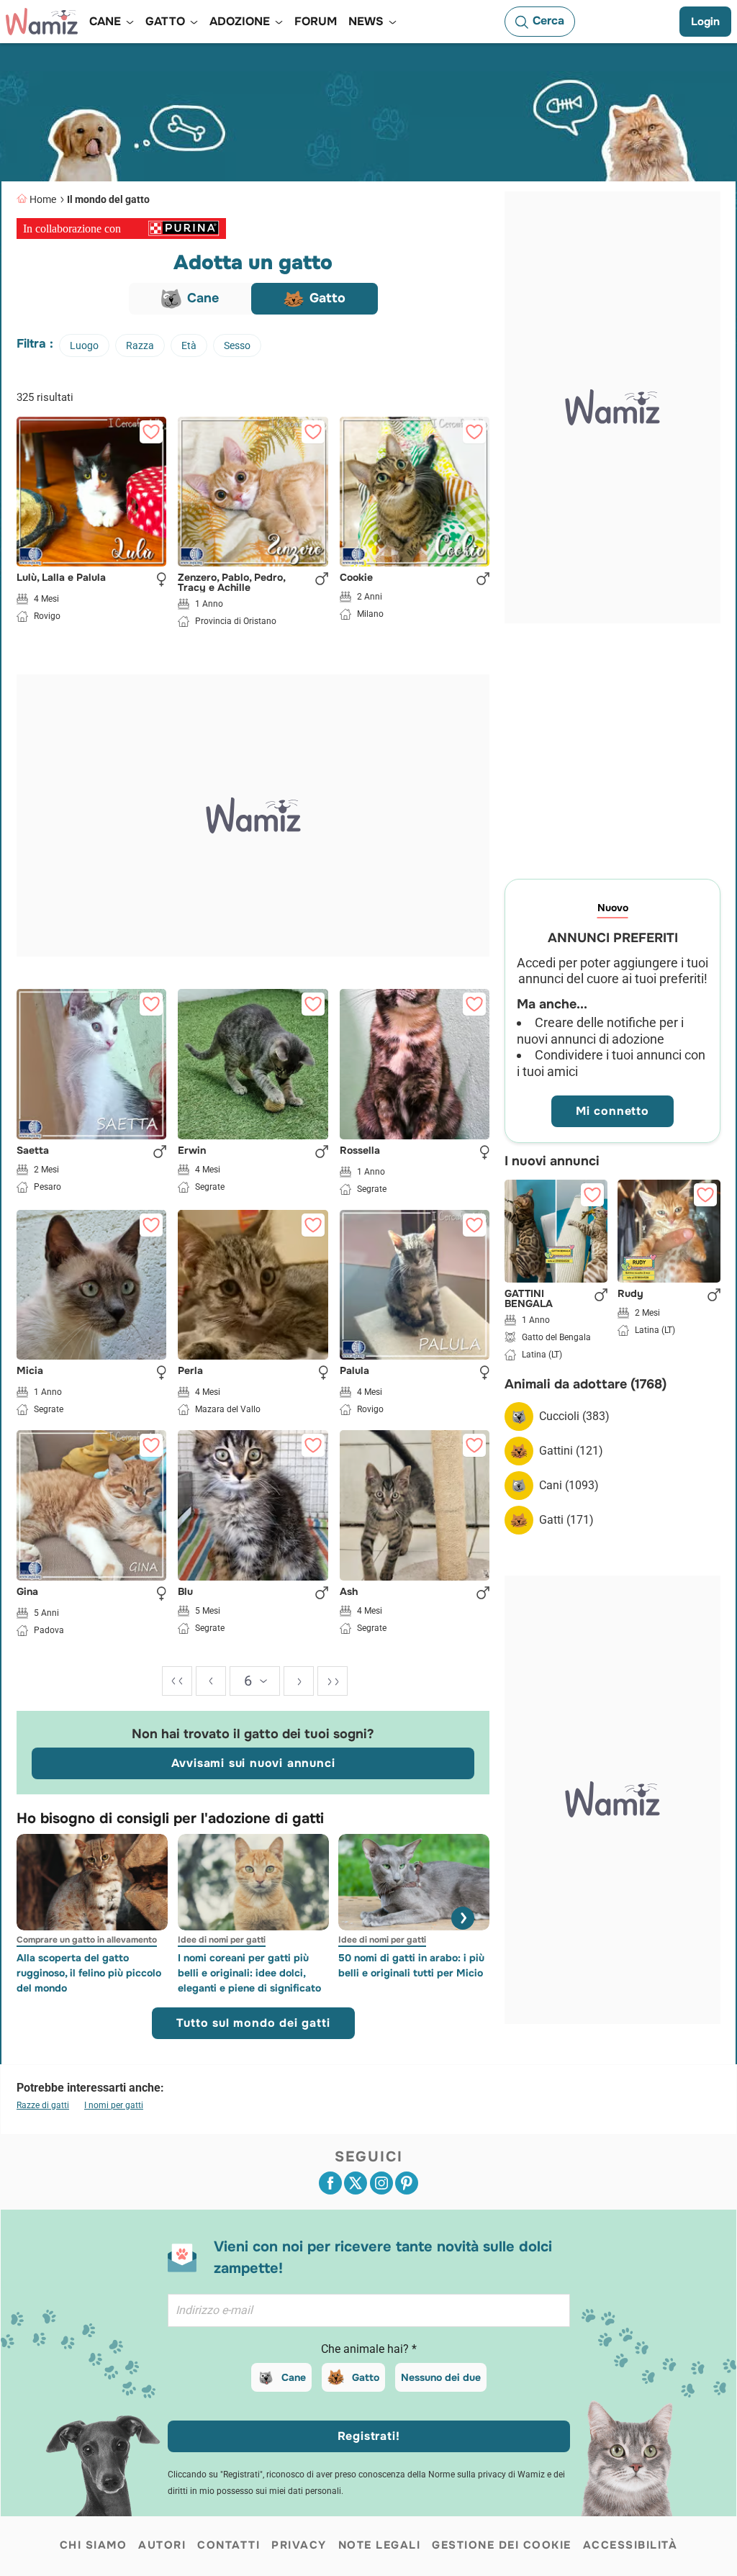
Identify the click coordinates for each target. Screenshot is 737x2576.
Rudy (630, 1294)
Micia (30, 1371)
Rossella (360, 1151)
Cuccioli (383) (574, 1416)
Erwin (192, 1151)
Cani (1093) (569, 1485)
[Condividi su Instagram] (381, 2183)
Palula (354, 1371)
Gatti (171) (566, 1520)
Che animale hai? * (369, 2349)
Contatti (229, 2545)
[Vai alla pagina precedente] (211, 1681)
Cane (294, 2377)
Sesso (237, 345)
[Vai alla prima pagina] (177, 1681)
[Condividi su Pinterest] (407, 2183)
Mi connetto (612, 1111)
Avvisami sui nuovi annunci (253, 1763)
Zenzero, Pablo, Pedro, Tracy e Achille (231, 582)
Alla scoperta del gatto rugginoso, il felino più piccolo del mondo (89, 1973)
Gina (27, 1592)
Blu (185, 1592)
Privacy (299, 2545)
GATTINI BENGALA (529, 1298)
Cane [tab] (203, 298)
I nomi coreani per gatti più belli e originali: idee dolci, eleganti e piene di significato (249, 1973)
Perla (190, 1371)
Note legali (380, 2545)
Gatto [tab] (327, 298)
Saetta (33, 1151)
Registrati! (369, 2436)
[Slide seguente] (463, 1918)
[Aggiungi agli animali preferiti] (151, 432)
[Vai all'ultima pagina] (333, 1681)
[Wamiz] (42, 22)
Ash (349, 1592)
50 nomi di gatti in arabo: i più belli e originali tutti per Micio (411, 1965)
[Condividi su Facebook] (330, 2183)
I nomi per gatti (114, 2105)
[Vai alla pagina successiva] (299, 1681)
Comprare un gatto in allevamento (87, 1940)
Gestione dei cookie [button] (502, 2545)
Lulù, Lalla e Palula (61, 578)
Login (705, 22)
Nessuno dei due (441, 2377)
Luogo (84, 345)
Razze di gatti (43, 2105)
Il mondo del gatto (108, 199)
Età (189, 345)
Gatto (366, 2377)
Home (43, 199)
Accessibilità (630, 2545)
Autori (162, 2545)
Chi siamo (94, 2545)
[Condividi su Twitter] (356, 2183)
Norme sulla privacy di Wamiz (487, 2475)
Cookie (356, 578)
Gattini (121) (571, 1451)
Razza (140, 345)
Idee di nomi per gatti (222, 1940)
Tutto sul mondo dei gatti (253, 2023)
